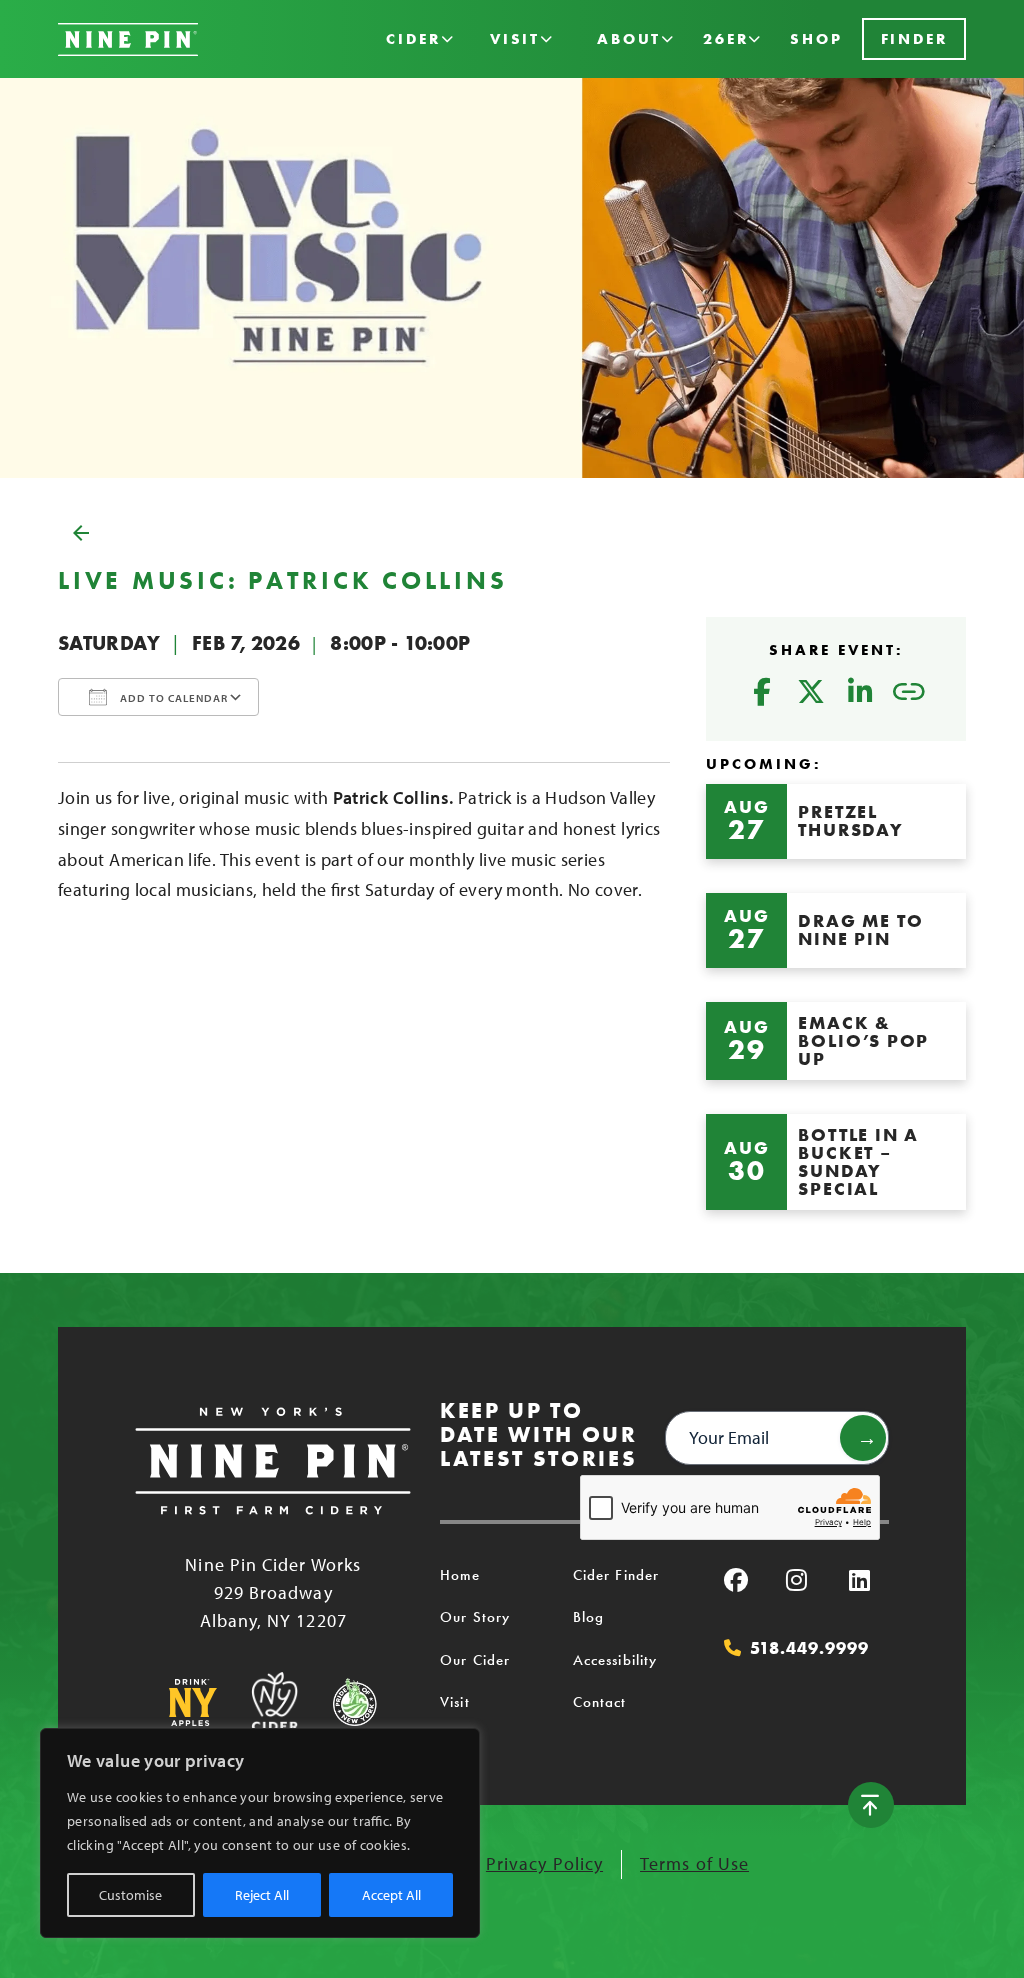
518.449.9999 (809, 1648)
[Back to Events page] (512, 533)
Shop (816, 39)
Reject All (262, 1895)
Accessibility (615, 1660)
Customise (130, 1895)
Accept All (391, 1895)
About (629, 39)
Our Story (475, 1617)
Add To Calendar (172, 698)
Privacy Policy (544, 1863)
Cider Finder (616, 1575)
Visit (515, 39)
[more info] (836, 821)
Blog (588, 1617)
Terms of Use (694, 1863)
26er (725, 39)
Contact (600, 1702)
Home (460, 1575)
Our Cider (475, 1660)
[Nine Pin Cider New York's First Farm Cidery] (128, 39)
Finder (914, 39)
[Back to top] (871, 1805)
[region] (260, 1833)
